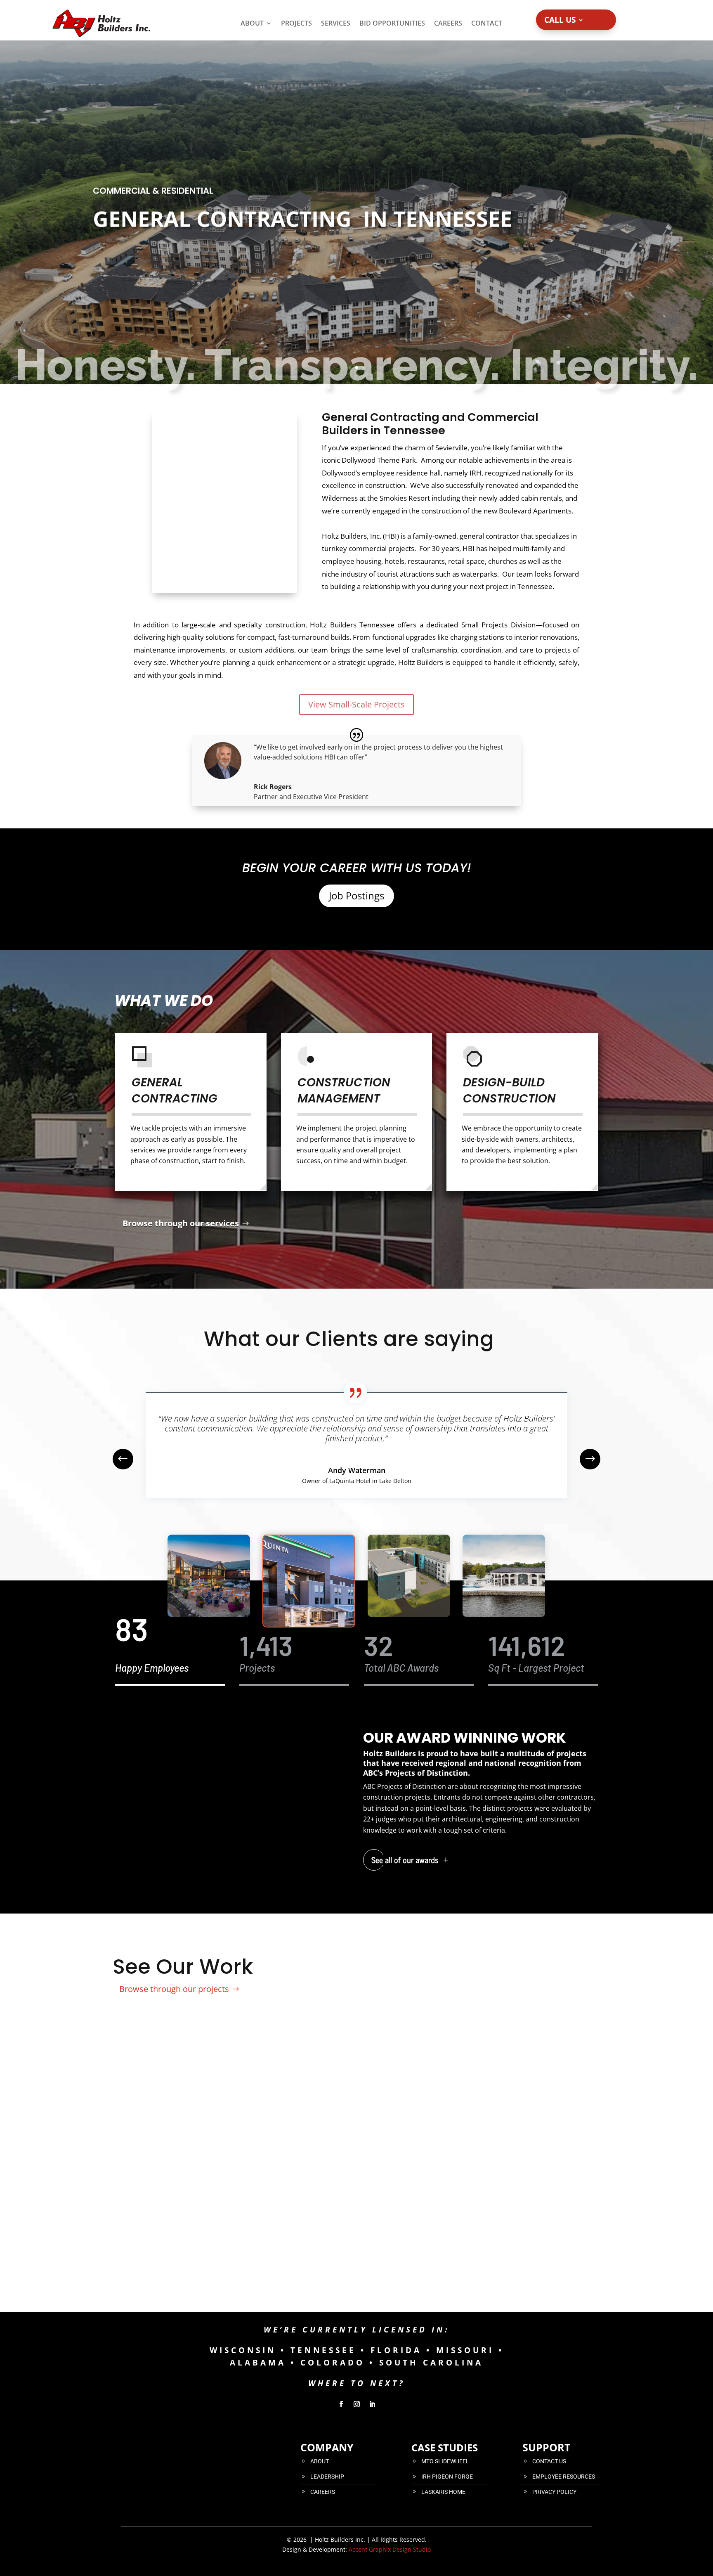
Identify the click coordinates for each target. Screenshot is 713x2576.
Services (336, 23)
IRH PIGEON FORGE (447, 2477)
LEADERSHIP (327, 2477)
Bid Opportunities (392, 23)
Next (584, 1459)
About (252, 23)
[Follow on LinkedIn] (372, 2404)
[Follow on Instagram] (356, 2404)
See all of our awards (405, 1860)
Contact (487, 23)
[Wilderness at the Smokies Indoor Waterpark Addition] (170, 2279)
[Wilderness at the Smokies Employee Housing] (419, 2279)
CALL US (560, 21)
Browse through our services (181, 1223)
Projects (296, 23)
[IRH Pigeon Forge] (294, 2279)
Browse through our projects (174, 1989)
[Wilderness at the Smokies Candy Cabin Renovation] (543, 2279)
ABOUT (320, 2461)
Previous (129, 1459)
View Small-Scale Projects (356, 704)
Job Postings (356, 895)
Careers (448, 23)
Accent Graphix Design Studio (390, 2549)
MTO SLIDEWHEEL (445, 2461)
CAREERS (323, 2492)
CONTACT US (549, 2461)
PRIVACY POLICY (554, 2492)
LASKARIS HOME (443, 2492)
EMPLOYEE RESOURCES (564, 2477)
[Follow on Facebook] (341, 2404)
